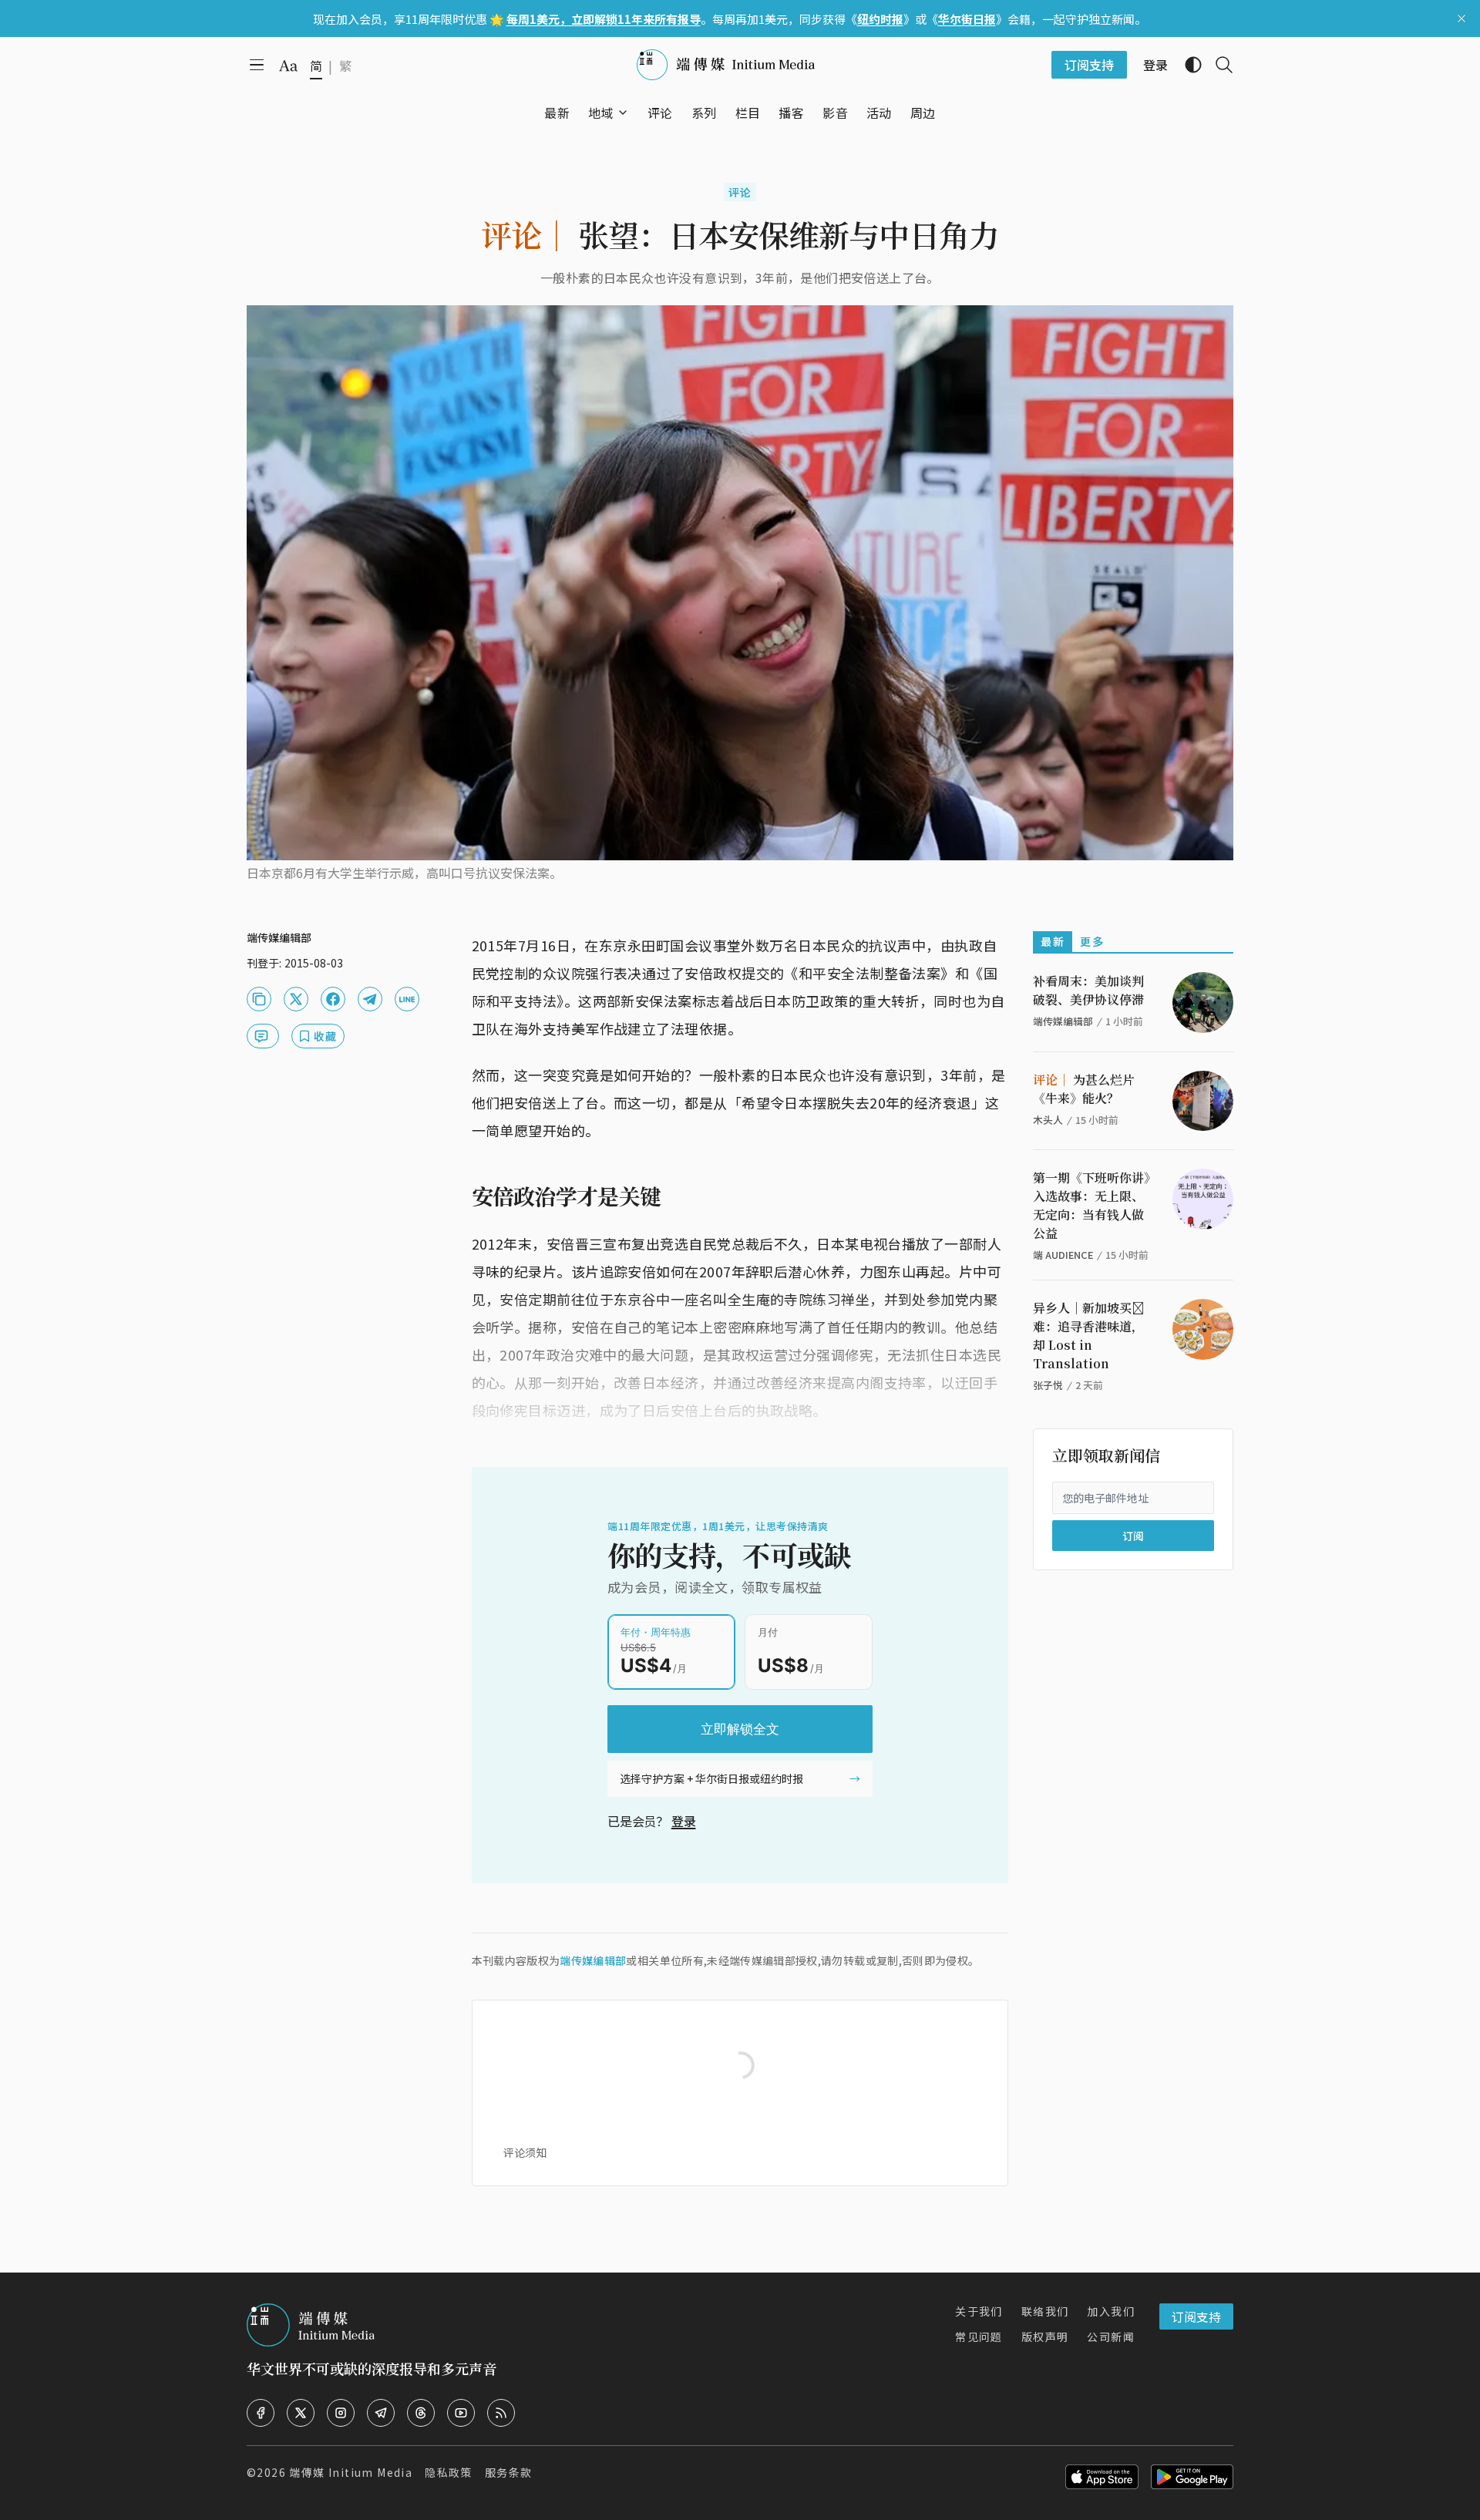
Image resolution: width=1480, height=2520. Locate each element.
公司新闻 (1111, 2337)
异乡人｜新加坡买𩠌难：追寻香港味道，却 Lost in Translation (1088, 1336)
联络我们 (1045, 2311)
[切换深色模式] (1187, 65)
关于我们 (979, 2311)
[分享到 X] (296, 999)
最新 (1053, 941)
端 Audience (1063, 1255)
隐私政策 (449, 2472)
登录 (684, 1821)
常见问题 (979, 2337)
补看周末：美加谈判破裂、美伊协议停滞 (1088, 990)
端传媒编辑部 (593, 1960)
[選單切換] (623, 113)
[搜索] (1218, 65)
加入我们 (1111, 2311)
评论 (740, 192)
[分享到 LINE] (407, 999)
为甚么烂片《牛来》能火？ (1084, 1089)
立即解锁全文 (740, 1729)
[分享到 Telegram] (370, 999)
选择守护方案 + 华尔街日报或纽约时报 (711, 1778)
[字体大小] (288, 66)
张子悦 (1048, 1385)
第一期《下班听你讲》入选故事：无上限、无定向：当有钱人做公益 (1091, 1205)
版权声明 (1045, 2337)
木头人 (1048, 1120)
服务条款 (509, 2472)
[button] (601, 113)
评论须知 (525, 2152)
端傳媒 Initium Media (351, 2472)
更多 (1092, 941)
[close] (1461, 19)
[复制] (259, 999)
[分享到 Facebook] (333, 999)
